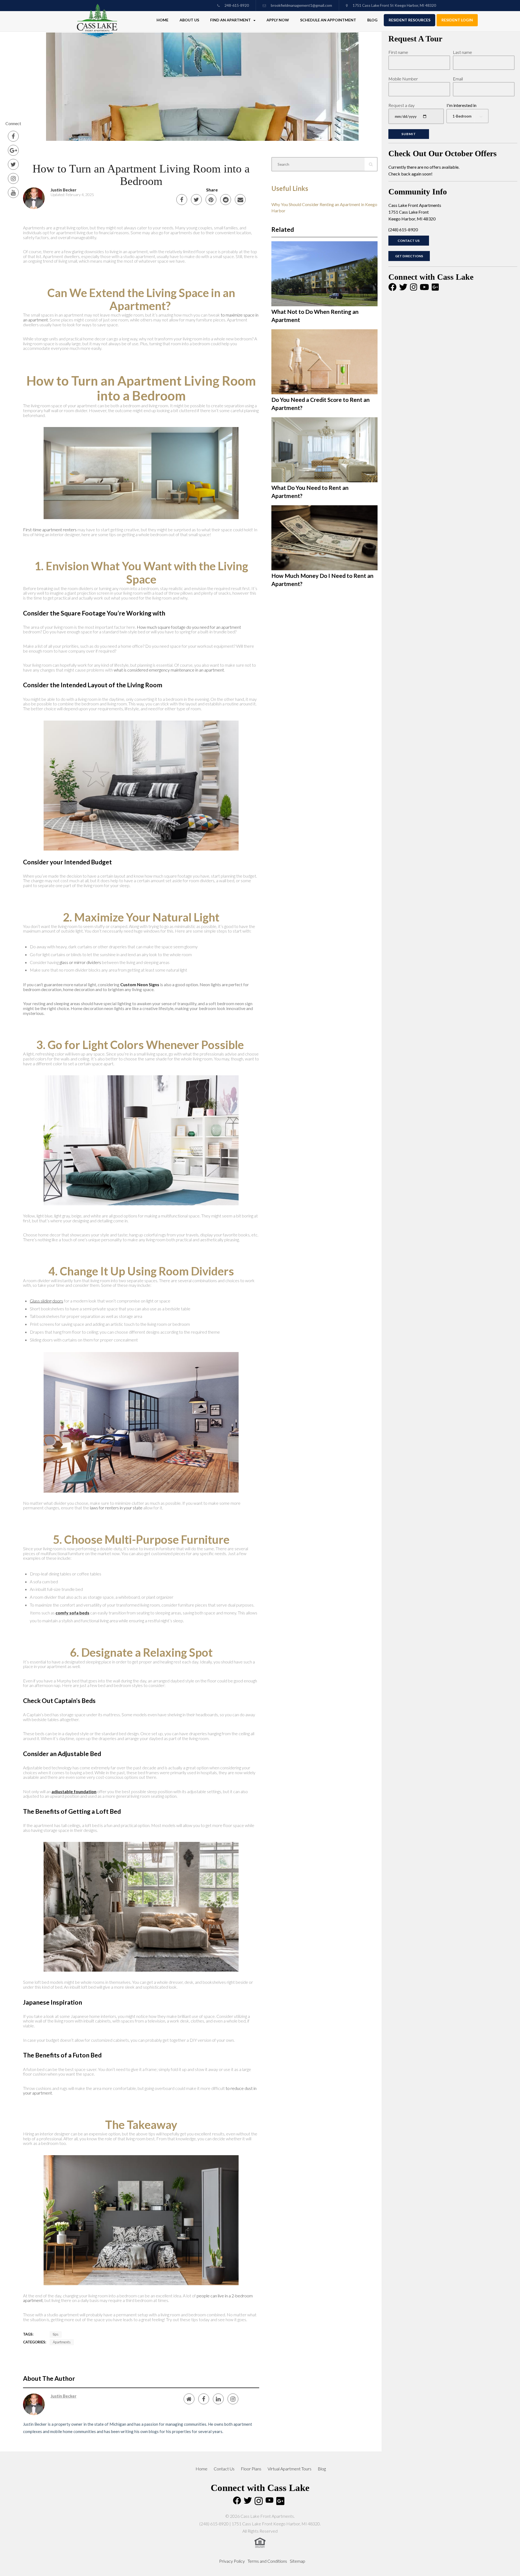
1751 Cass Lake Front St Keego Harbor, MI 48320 (394, 5)
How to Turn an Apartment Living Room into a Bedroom (141, 175)
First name (398, 52)
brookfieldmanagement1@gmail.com (301, 5)
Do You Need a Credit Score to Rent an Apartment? (321, 404)
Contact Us (409, 241)
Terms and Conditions (267, 2561)
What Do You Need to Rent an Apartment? (310, 492)
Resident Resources (409, 20)
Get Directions (409, 256)
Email (458, 79)
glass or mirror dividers (80, 962)
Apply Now (278, 20)
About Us (189, 20)
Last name (462, 52)
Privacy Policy (232, 2561)
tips (56, 2334)
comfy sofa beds (72, 1613)
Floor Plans (251, 2469)
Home (162, 20)
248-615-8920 (236, 5)
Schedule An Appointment (328, 20)
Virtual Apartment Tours (290, 2469)
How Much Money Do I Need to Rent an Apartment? (322, 580)
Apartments (62, 2342)
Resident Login (457, 20)
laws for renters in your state (116, 1508)
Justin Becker (64, 190)
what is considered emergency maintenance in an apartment (169, 670)
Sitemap (298, 2561)
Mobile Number (403, 79)
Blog (372, 20)
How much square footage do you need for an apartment (189, 627)
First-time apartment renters (50, 530)
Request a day (402, 105)
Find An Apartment (231, 20)
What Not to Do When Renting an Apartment (315, 316)
